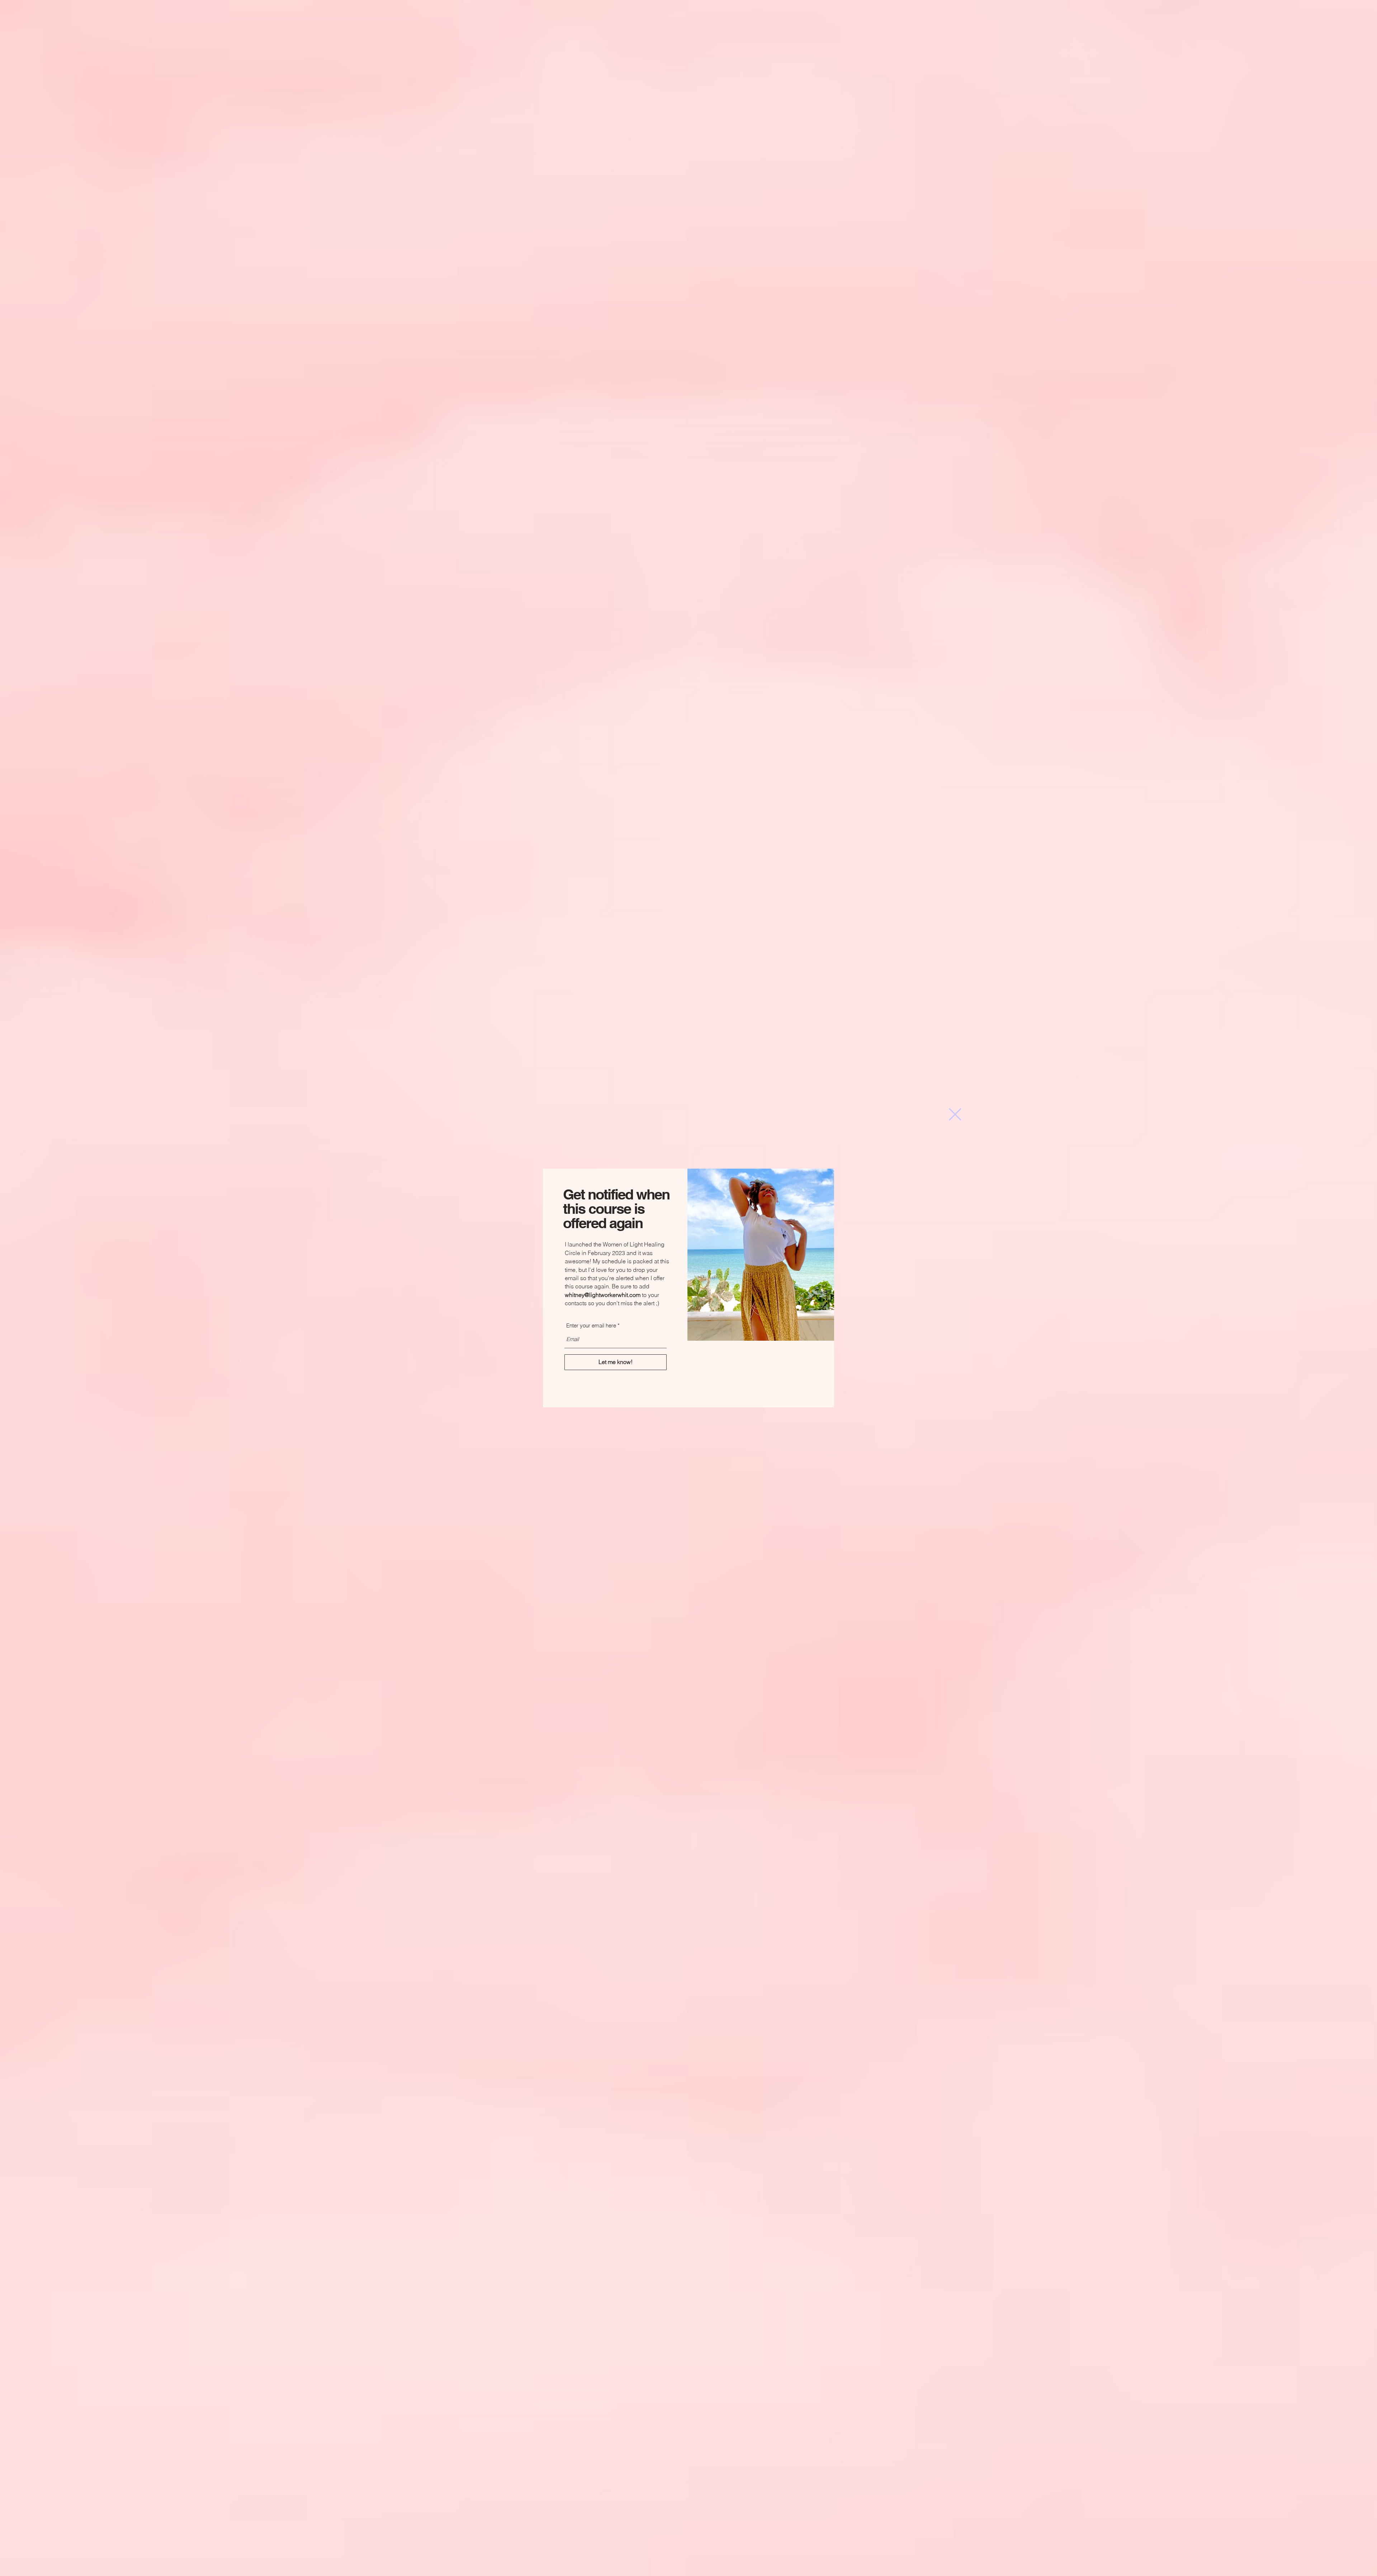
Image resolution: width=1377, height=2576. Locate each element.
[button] (955, 1114)
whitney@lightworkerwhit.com (603, 1295)
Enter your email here (591, 1325)
